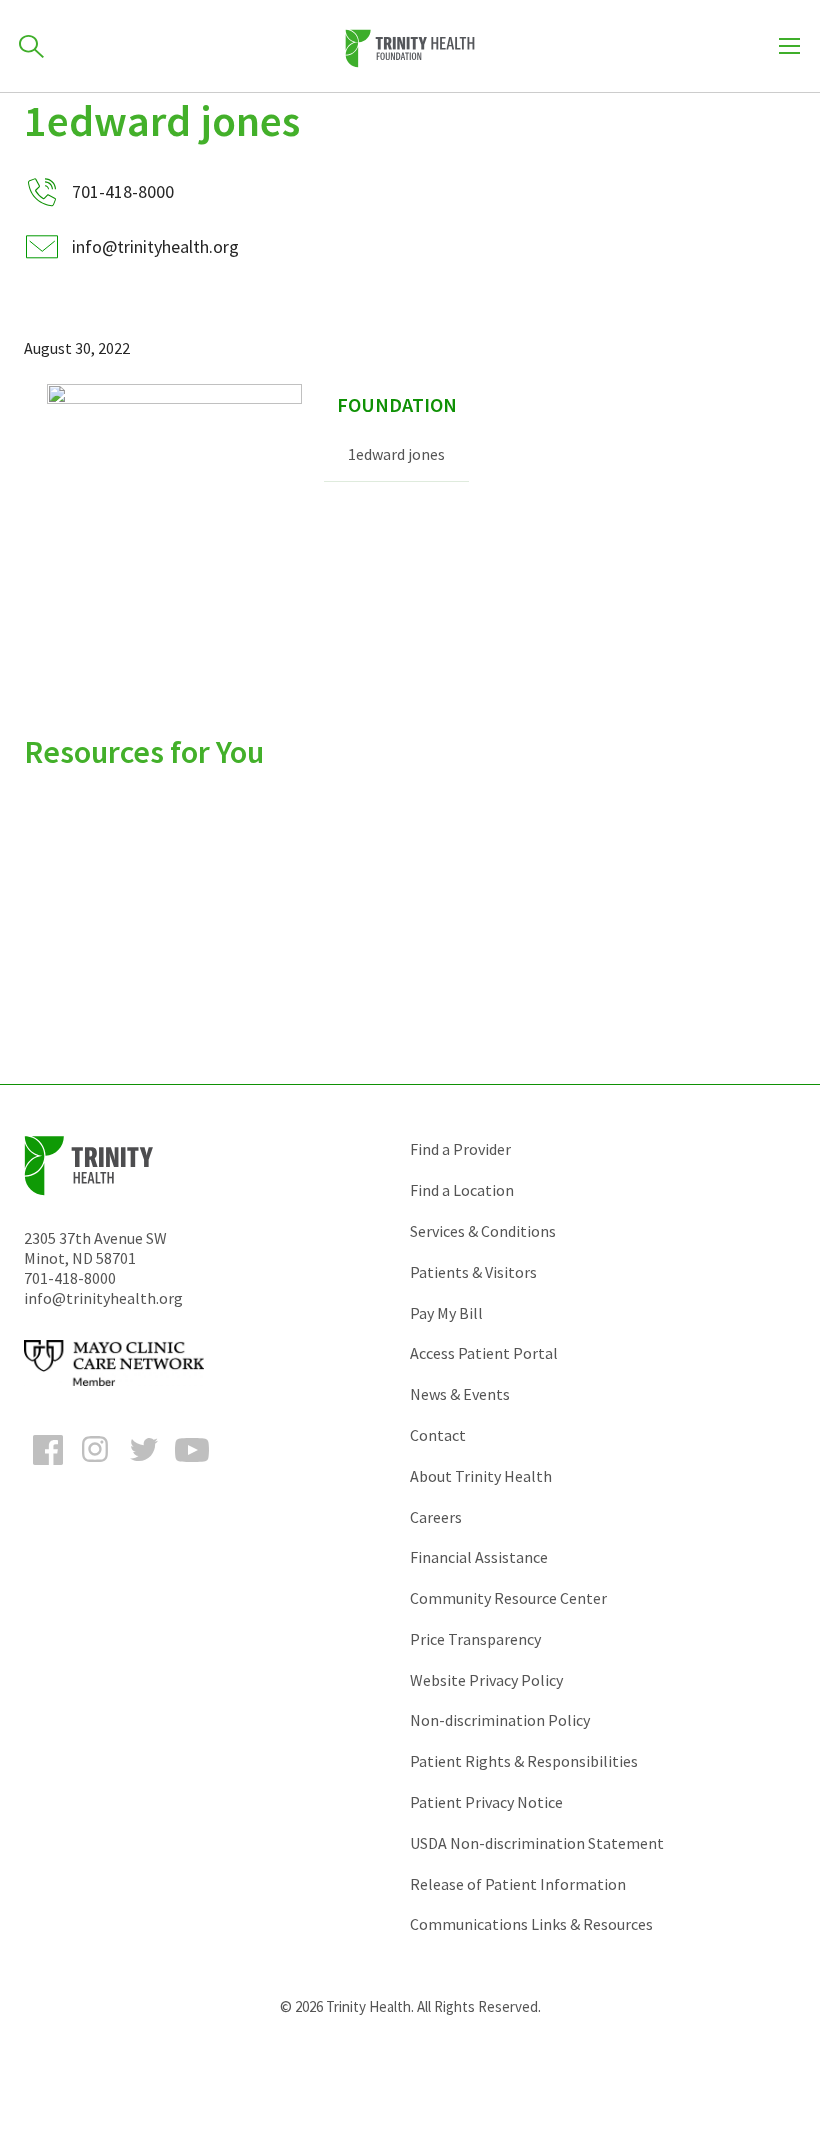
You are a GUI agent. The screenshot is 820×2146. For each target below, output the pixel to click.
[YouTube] (192, 1468)
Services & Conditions (483, 1231)
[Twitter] (144, 1468)
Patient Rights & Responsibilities (524, 1761)
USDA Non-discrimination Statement (537, 1843)
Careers (436, 1517)
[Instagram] (96, 1468)
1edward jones (396, 454)
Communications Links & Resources (531, 1924)
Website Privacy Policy (486, 1680)
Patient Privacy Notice (486, 1802)
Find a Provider (460, 1149)
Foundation (397, 404)
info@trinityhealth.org (155, 246)
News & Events (460, 1394)
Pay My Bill (446, 1313)
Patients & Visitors (473, 1272)
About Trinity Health (481, 1476)
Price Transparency (475, 1639)
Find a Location (462, 1190)
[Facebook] (48, 1468)
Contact (438, 1435)
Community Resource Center (508, 1598)
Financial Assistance (479, 1557)
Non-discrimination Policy (500, 1720)
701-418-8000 (70, 1278)
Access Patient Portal (484, 1353)
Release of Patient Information (518, 1884)
